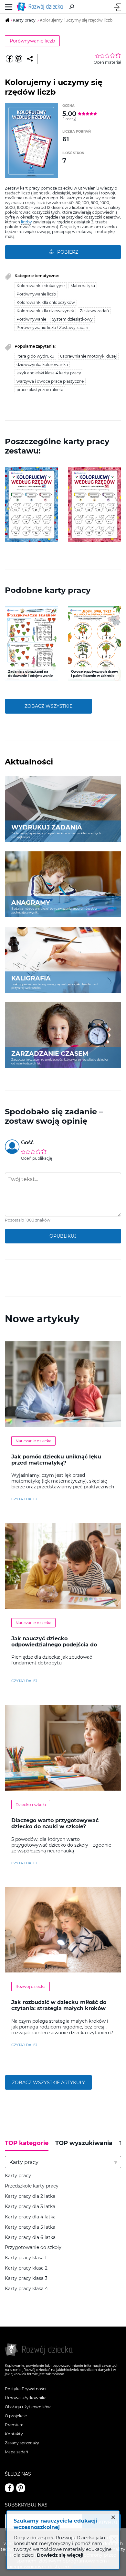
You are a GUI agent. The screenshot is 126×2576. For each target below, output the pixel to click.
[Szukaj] (72, 7)
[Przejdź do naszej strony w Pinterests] (21, 2488)
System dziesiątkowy (72, 319)
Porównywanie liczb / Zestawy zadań (52, 328)
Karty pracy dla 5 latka (30, 2227)
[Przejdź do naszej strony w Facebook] (9, 2488)
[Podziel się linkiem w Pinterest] (18, 59)
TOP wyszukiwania (84, 2143)
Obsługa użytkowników (28, 2407)
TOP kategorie (27, 2143)
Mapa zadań (16, 2452)
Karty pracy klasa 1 (26, 2258)
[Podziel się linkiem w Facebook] (9, 59)
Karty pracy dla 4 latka (30, 2217)
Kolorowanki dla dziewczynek (45, 311)
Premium (14, 2425)
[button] (9, 504)
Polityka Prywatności (26, 2389)
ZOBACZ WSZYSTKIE (48, 706)
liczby (26, 222)
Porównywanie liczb (32, 41)
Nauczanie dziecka (33, 1441)
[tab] (28, 2145)
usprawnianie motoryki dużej (88, 356)
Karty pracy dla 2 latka (30, 2196)
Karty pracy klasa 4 (26, 2289)
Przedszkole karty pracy (32, 2186)
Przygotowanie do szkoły (33, 2248)
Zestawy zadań (94, 311)
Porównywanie (31, 319)
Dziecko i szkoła (31, 1805)
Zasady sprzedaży (22, 2443)
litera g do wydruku (35, 356)
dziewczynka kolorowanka (42, 365)
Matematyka (83, 286)
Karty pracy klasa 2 (26, 2268)
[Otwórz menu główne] (9, 7)
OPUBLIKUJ (63, 1236)
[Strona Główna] (41, 7)
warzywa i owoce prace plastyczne (50, 381)
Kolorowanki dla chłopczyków (46, 302)
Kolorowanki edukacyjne (41, 286)
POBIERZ (68, 252)
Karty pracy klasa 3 (26, 2278)
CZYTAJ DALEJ (24, 1499)
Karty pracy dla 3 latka (30, 2207)
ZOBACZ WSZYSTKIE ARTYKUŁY (48, 2083)
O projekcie (16, 2416)
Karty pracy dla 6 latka (30, 2238)
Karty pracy (18, 2176)
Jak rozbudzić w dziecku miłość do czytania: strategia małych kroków (59, 2005)
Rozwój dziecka (31, 1986)
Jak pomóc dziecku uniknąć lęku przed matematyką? (56, 1460)
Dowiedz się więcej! (60, 2555)
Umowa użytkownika (26, 2398)
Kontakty (14, 2434)
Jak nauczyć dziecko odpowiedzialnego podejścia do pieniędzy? (54, 1645)
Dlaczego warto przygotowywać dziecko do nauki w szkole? (55, 1823)
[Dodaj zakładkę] (30, 59)
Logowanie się (117, 7)
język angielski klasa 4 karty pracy (49, 373)
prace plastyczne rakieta (40, 390)
